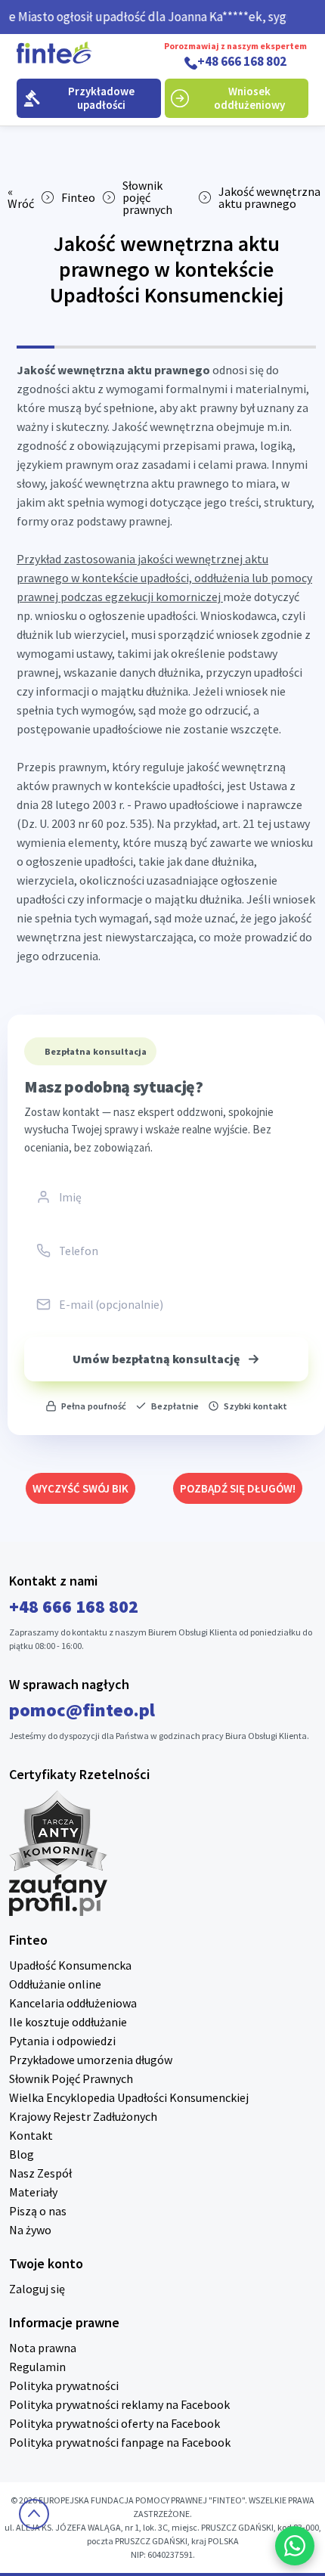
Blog (22, 2154)
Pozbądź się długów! (238, 1488)
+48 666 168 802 (242, 62)
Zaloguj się (37, 2289)
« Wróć (21, 197)
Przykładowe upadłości (101, 98)
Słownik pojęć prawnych (147, 197)
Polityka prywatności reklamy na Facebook (119, 2404)
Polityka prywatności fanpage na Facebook (120, 2442)
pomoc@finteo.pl (82, 1710)
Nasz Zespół (40, 2173)
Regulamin (37, 2367)
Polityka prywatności (64, 2385)
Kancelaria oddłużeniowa (73, 2003)
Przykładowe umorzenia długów (91, 2060)
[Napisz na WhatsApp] (295, 2546)
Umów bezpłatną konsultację (156, 1359)
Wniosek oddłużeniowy (249, 98)
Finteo (78, 197)
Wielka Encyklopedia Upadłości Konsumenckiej (129, 2097)
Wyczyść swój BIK (80, 1488)
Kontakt (31, 2135)
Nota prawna (43, 2348)
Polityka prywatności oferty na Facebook (115, 2423)
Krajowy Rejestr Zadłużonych (83, 2116)
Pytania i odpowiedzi (62, 2041)
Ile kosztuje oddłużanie (68, 2022)
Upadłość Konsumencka (70, 1965)
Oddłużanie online (55, 1984)
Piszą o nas (38, 2211)
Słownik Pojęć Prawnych (71, 2078)
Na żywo (30, 2230)
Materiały (33, 2192)
